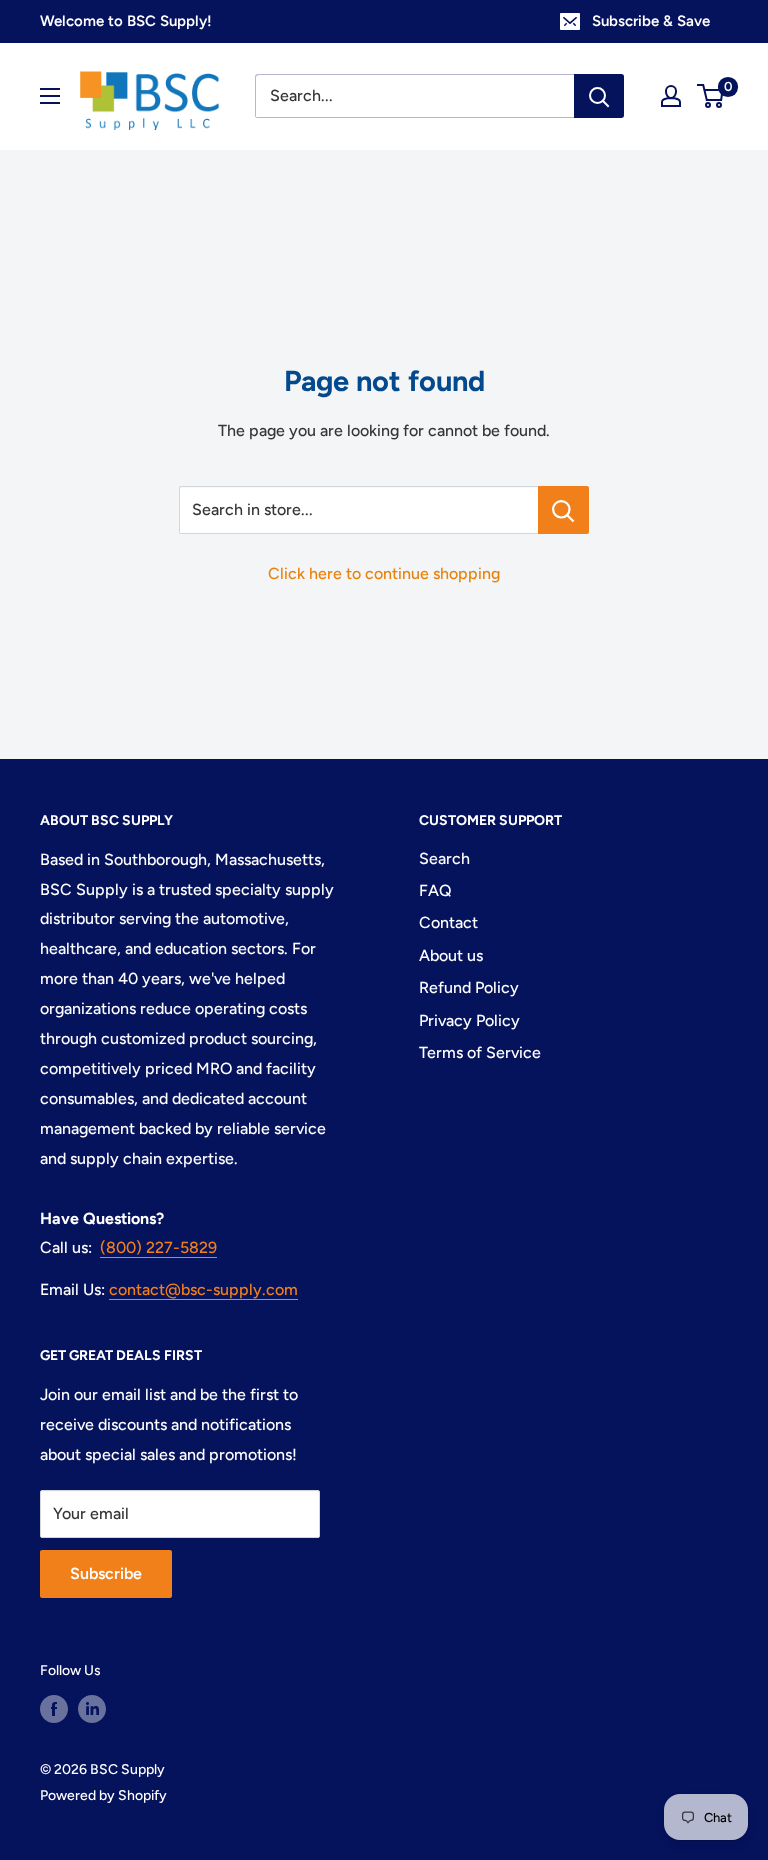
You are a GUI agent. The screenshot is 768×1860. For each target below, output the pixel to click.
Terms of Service (480, 1052)
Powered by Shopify (103, 1795)
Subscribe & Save (651, 21)
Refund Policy (469, 987)
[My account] (671, 96)
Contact (448, 922)
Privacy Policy (469, 1020)
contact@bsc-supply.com (203, 1289)
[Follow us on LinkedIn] (92, 1709)
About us (451, 955)
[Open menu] (50, 96)
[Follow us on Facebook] (54, 1709)
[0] (711, 96)
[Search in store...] (563, 510)
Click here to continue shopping (384, 573)
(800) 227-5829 (158, 1247)
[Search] (599, 96)
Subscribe (106, 1573)
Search (444, 858)
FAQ (435, 890)
